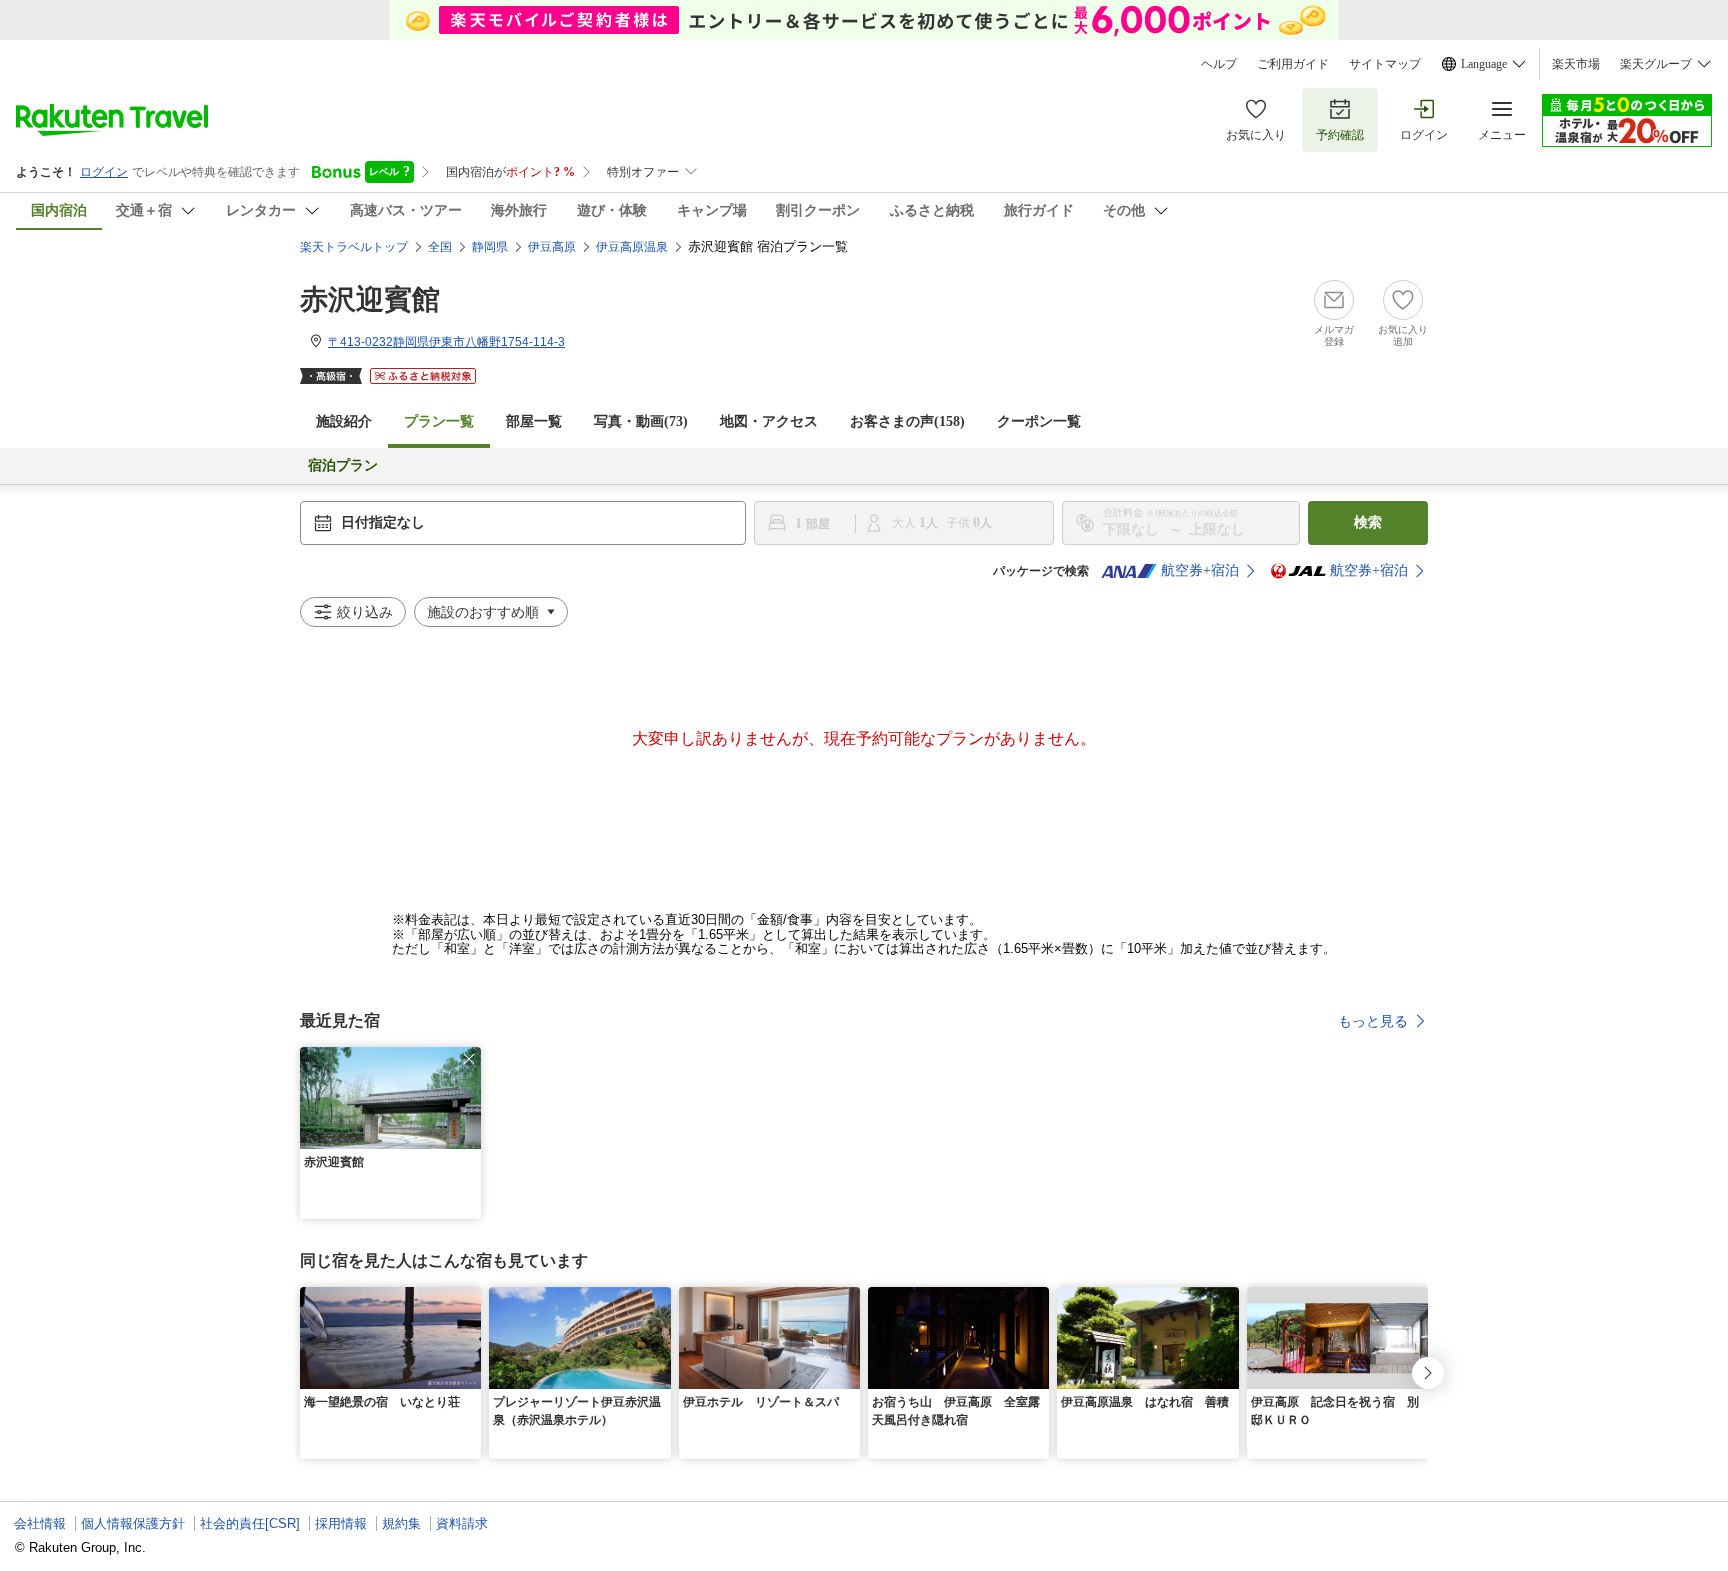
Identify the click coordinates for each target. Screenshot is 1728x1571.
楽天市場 (1576, 64)
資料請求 (462, 1523)
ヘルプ (1219, 64)
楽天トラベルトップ (354, 247)
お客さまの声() (907, 421)
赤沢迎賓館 (370, 299)
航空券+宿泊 (1200, 570)
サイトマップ (1385, 64)
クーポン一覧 (1039, 421)
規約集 (401, 1523)
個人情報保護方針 (133, 1523)
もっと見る (1373, 1021)
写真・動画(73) (641, 421)
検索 (1368, 522)
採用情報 (341, 1523)
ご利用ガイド (1293, 64)
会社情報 (40, 1523)
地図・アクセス (769, 421)
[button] (469, 1059)
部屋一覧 (534, 421)
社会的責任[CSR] (250, 1523)
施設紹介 (344, 421)
